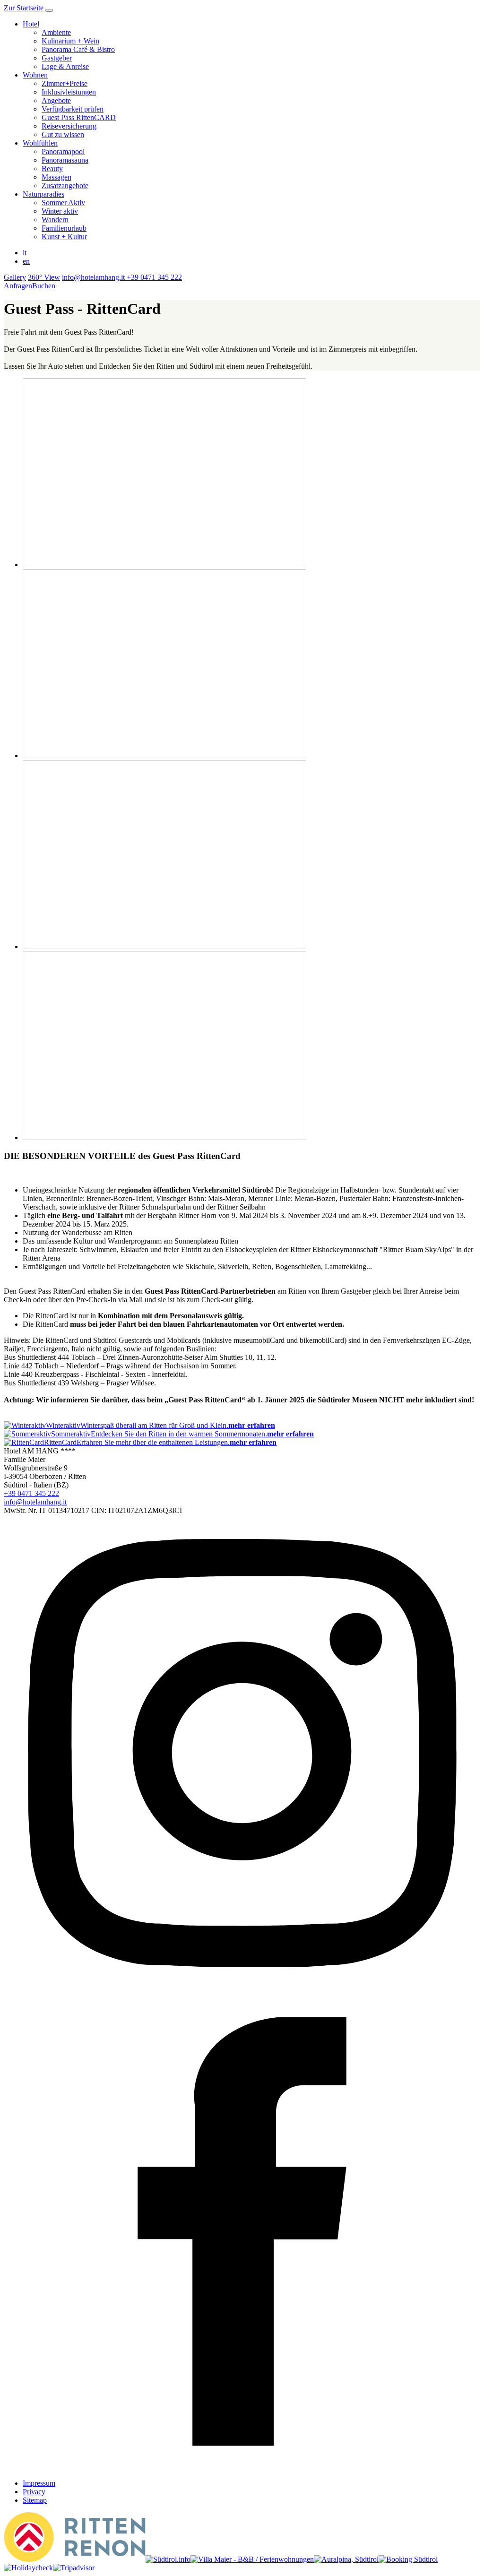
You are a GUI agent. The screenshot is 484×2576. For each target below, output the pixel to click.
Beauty (52, 169)
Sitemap (35, 2500)
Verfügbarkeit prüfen (73, 109)
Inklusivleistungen (69, 92)
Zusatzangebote (65, 186)
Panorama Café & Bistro (78, 49)
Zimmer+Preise (65, 83)
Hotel (31, 24)
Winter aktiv (60, 211)
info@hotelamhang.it (35, 1502)
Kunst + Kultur (64, 237)
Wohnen (35, 75)
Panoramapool (63, 151)
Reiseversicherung (69, 126)
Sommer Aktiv (63, 203)
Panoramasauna (65, 160)
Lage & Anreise (65, 66)
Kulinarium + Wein (70, 41)
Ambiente (56, 32)
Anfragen (18, 286)
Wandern (55, 220)
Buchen (44, 286)
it (25, 253)
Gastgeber (57, 58)
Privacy (34, 2492)
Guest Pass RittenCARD (79, 117)
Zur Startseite (24, 8)
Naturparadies (43, 194)
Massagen (56, 177)
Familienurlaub (64, 228)
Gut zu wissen (63, 134)
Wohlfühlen (40, 143)
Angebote (56, 100)
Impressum (39, 2483)
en (26, 261)
